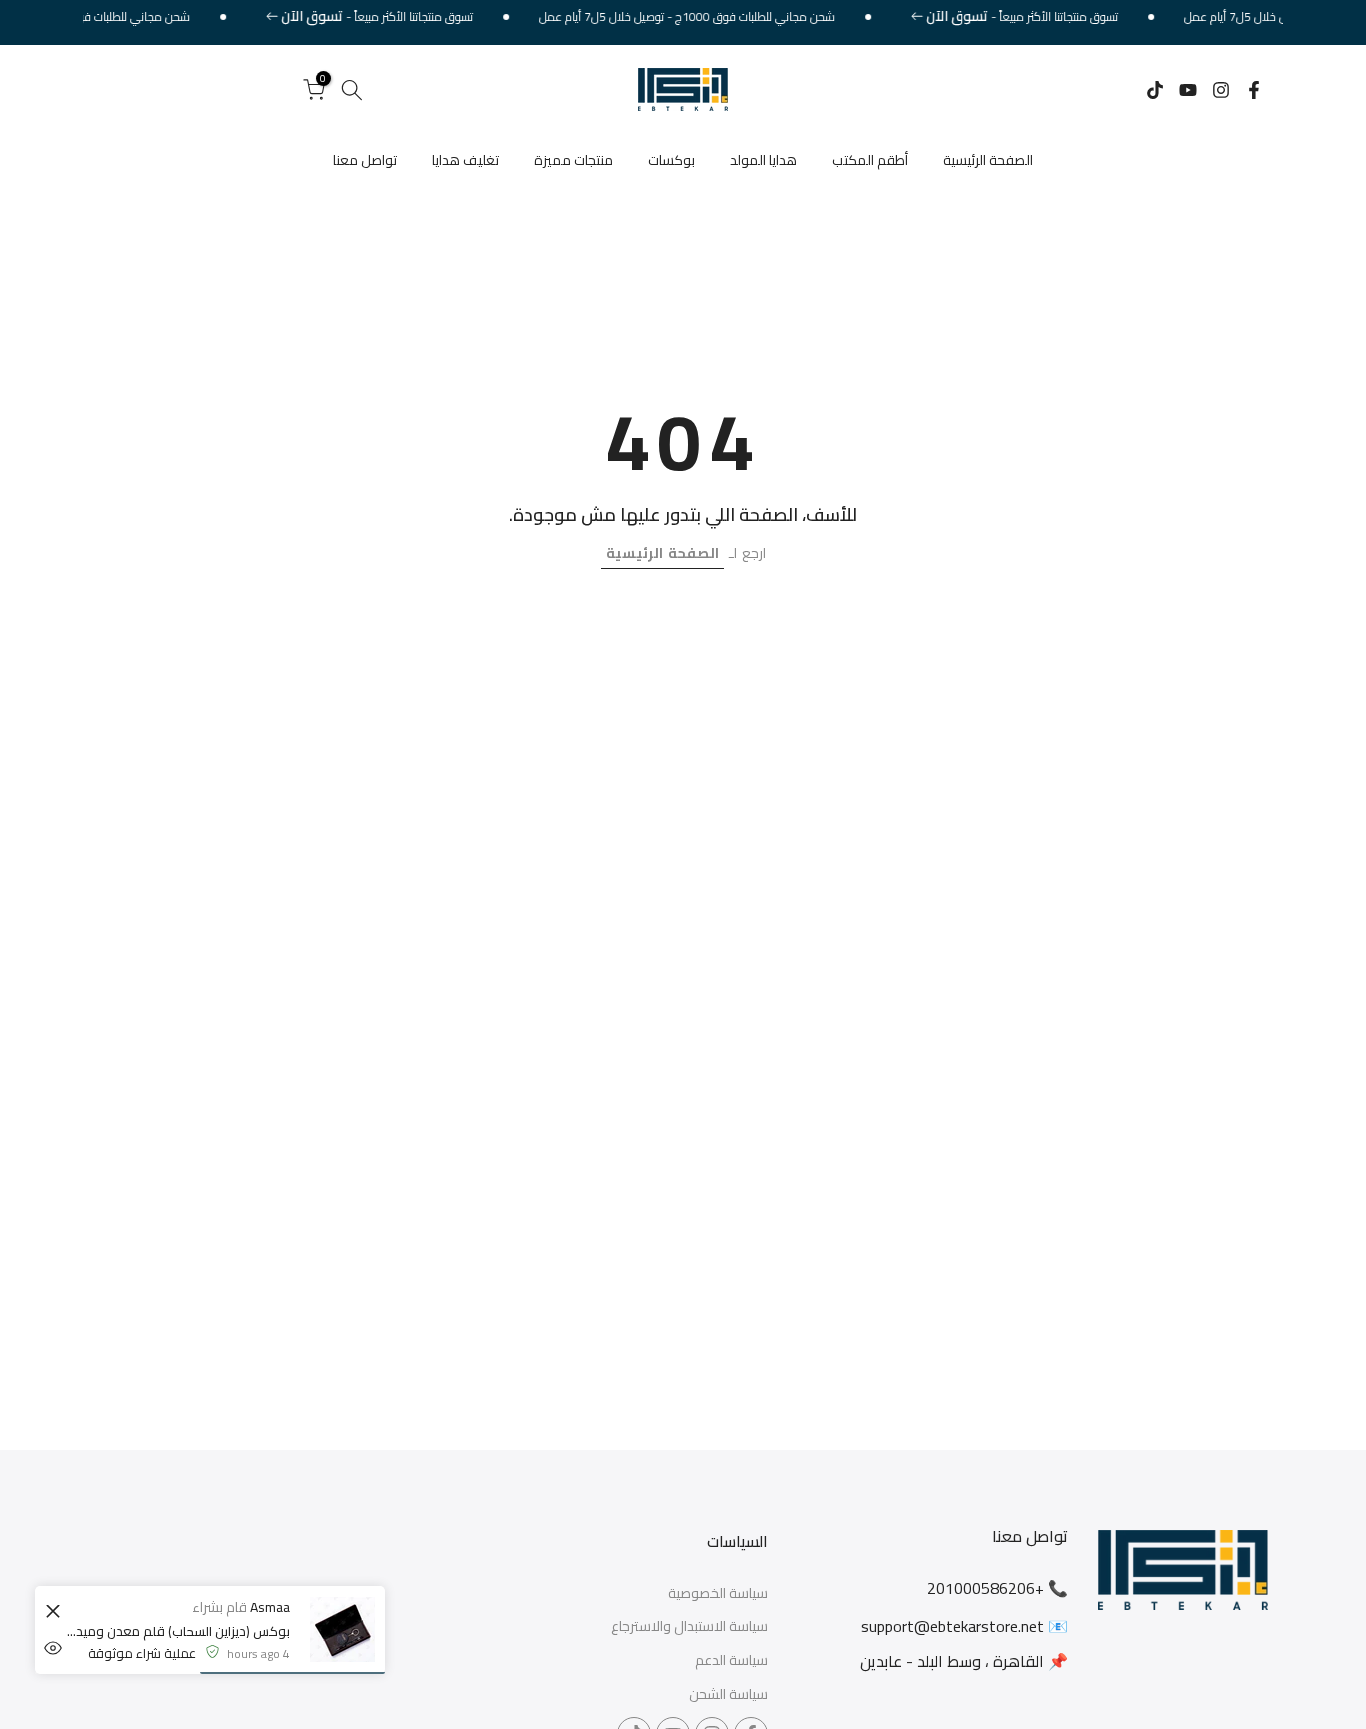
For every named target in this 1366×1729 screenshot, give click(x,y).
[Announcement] (1040, 17)
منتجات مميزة (573, 160)
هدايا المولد (763, 160)
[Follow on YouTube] (1188, 90)
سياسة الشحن (728, 1695)
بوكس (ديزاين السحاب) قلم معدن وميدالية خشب (177, 1631)
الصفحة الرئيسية (988, 160)
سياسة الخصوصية (718, 1594)
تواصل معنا (365, 160)
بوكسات (671, 160)
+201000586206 (985, 1588)
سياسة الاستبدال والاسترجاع (689, 1627)
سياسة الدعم (731, 1661)
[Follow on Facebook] (1254, 90)
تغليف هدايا (465, 160)
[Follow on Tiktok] (1155, 90)
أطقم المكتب (870, 160)
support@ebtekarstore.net (952, 1626)
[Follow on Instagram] (1221, 90)
